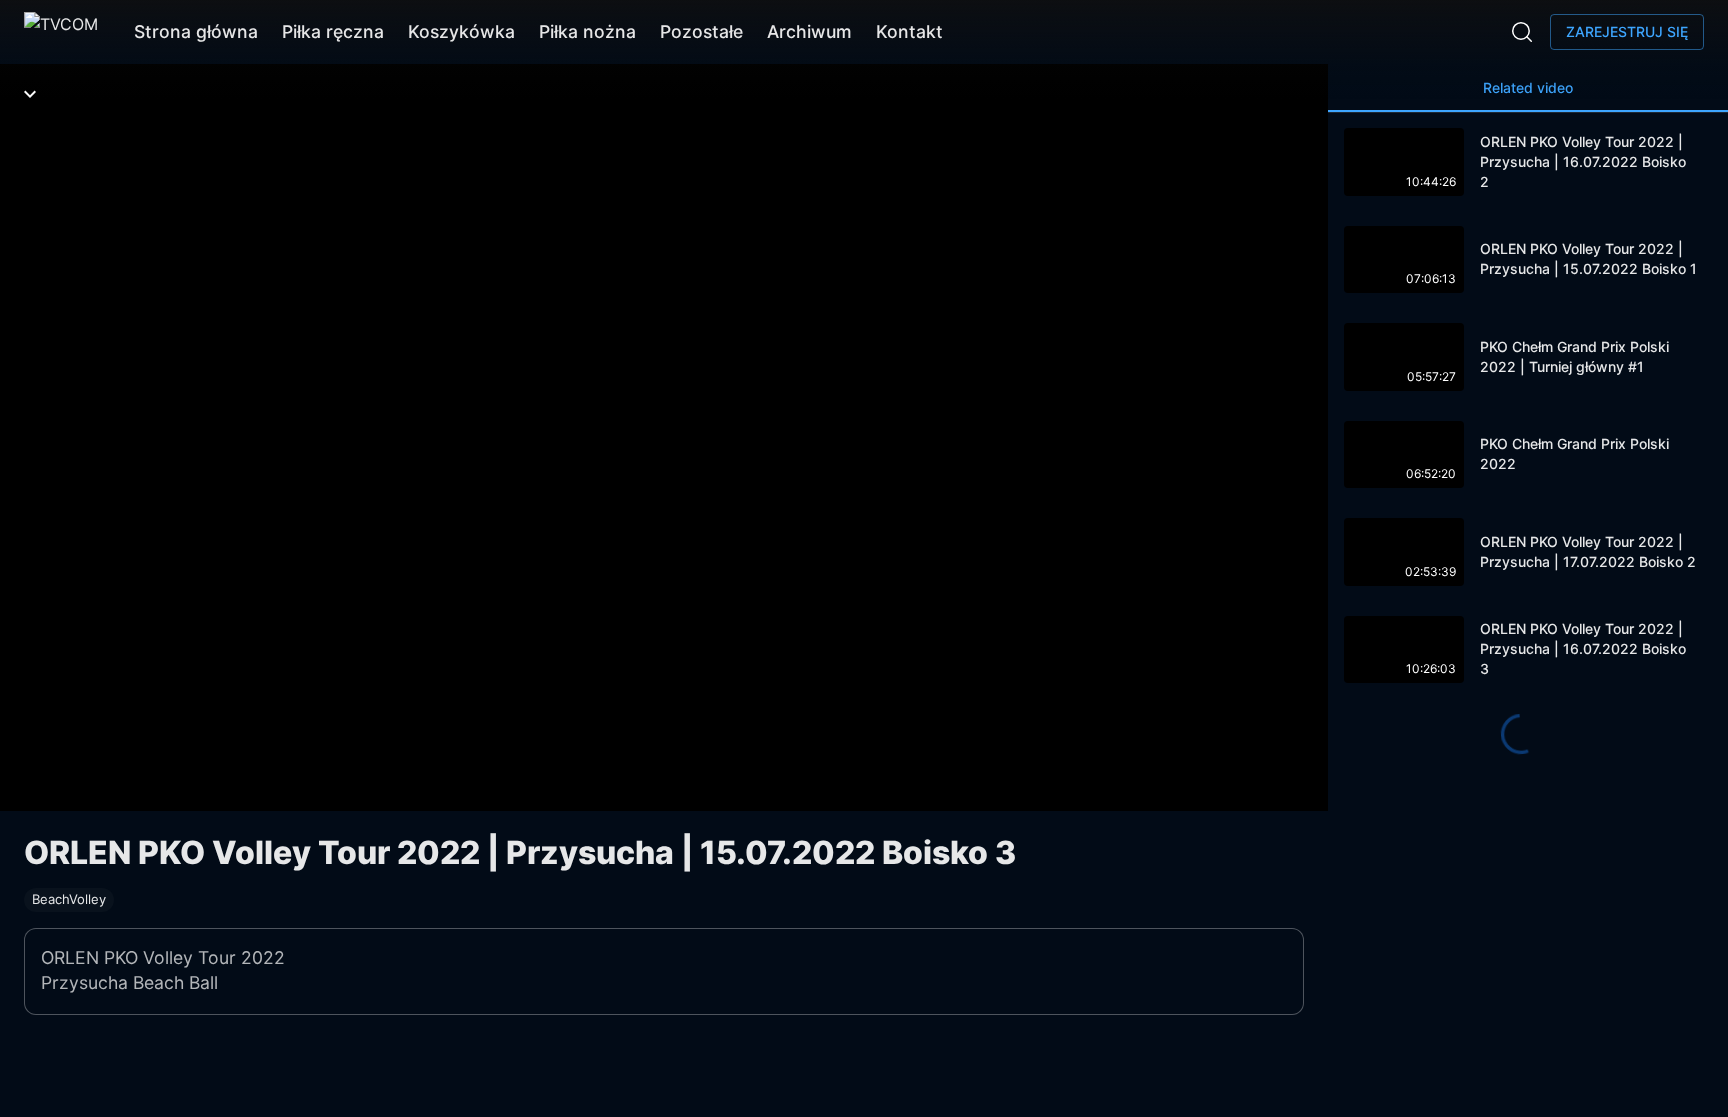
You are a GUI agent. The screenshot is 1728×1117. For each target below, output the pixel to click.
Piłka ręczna (333, 31)
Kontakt (909, 31)
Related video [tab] (1528, 87)
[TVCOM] (61, 32)
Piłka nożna (587, 31)
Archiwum (809, 31)
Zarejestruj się (1627, 31)
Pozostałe (701, 31)
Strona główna (196, 31)
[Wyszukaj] (1522, 32)
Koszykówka (461, 31)
